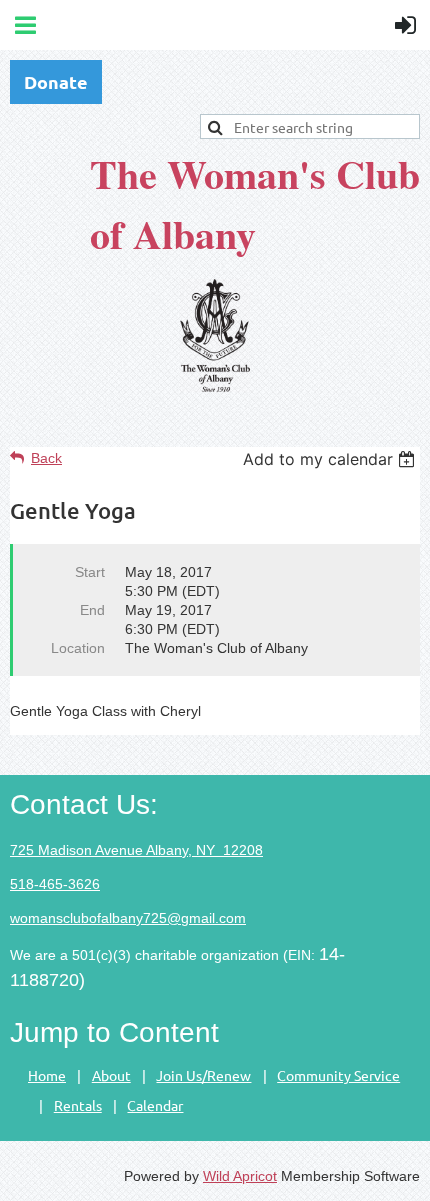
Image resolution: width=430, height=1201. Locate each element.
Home (47, 1075)
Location (78, 648)
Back (46, 458)
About (111, 1075)
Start (90, 572)
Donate (56, 81)
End (92, 610)
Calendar (155, 1105)
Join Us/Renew (203, 1075)
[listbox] (331, 459)
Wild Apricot (240, 1176)
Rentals (78, 1105)
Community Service (338, 1075)
